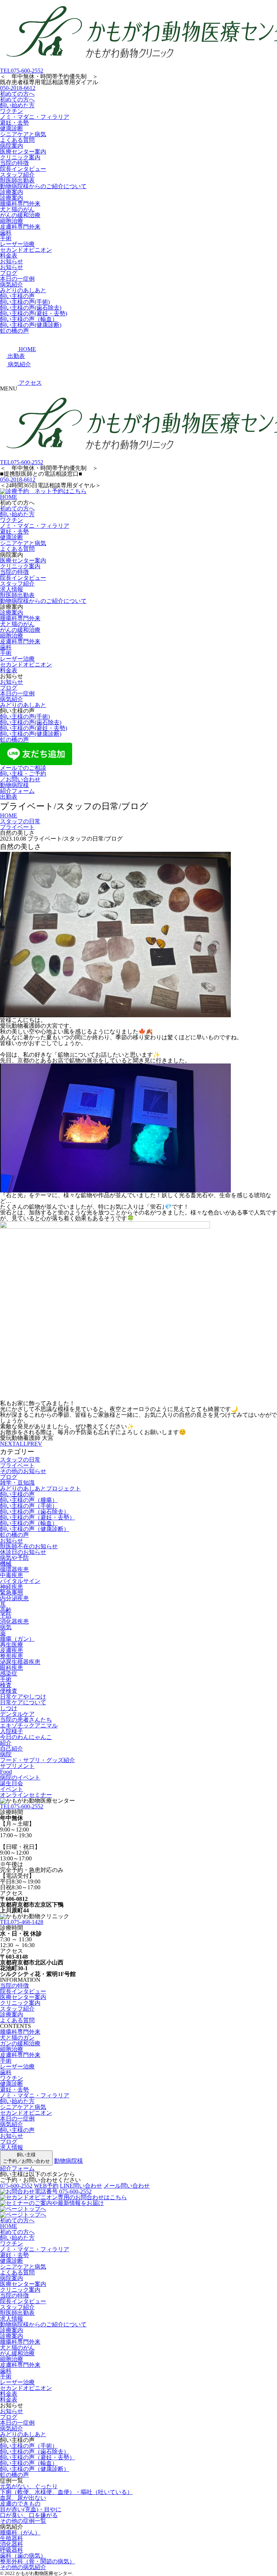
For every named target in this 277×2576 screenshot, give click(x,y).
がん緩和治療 (17, 2353)
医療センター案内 (23, 152)
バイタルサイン (20, 1581)
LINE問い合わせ (81, 2186)
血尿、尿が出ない (23, 2498)
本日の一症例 (17, 279)
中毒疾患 (12, 1575)
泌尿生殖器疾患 (20, 1662)
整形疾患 (12, 1656)
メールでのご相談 (23, 768)
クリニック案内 (20, 157)
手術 (6, 238)
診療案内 (12, 192)
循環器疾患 (14, 1569)
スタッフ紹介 (17, 175)
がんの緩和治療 (20, 215)
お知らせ (12, 261)
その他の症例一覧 (23, 2521)
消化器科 (12, 2544)
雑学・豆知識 (17, 1483)
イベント (12, 1789)
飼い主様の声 (17, 296)
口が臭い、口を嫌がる (29, 2515)
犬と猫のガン (17, 2038)
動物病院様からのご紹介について (43, 186)
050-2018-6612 (18, 88)
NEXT (8, 1444)
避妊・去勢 (14, 123)
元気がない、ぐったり (29, 2486)
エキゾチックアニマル (29, 1725)
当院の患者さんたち (26, 1720)
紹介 (6, 1743)
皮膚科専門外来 (20, 227)
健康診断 (12, 128)
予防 (6, 1616)
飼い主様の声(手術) (25, 302)
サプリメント (17, 1766)
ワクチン (12, 111)
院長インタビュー (23, 169)
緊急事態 (12, 1593)
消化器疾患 (14, 1621)
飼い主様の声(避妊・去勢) (34, 313)
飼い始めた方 (17, 105)
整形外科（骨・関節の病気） (38, 2561)
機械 (6, 1564)
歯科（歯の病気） (23, 2556)
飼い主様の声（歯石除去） (35, 1512)
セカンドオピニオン (26, 250)
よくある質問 (17, 140)
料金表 (9, 256)
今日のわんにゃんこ (26, 1737)
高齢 (6, 1610)
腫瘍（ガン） (17, 1639)
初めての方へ (17, 94)
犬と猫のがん (17, 209)
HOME (9, 497)
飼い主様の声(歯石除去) (31, 308)
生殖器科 (12, 2538)
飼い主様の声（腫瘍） (29, 1500)
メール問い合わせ (127, 2186)
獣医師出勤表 (17, 180)
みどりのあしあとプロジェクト (40, 1488)
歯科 (6, 232)
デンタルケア (17, 1714)
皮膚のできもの (20, 2504)
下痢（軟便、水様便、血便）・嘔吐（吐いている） (66, 2492)
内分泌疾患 (14, 1598)
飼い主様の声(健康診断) (31, 325)
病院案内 (12, 146)
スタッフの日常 (20, 1460)
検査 (6, 1685)
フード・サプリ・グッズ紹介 (38, 1760)
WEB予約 (46, 2186)
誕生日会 (12, 1783)
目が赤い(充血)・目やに (31, 2509)
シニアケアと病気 (23, 134)
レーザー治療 (17, 244)
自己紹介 (12, 1749)
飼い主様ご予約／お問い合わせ (26, 2158)
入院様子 (12, 1731)
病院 (6, 1754)
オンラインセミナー (26, 1795)
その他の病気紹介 (23, 2567)
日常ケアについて (23, 1702)
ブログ (9, 273)
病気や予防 (14, 1558)
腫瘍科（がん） (20, 2532)
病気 (6, 1627)
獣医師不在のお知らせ (29, 1546)
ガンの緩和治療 (20, 2043)
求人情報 (12, 589)
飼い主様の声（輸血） (29, 319)
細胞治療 (12, 221)
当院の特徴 (14, 163)
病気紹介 (12, 284)
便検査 (9, 1691)
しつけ (9, 1708)
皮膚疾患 (12, 1650)
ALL (21, 1444)
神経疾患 (12, 1587)
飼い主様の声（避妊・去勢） (38, 1517)
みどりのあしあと (23, 290)
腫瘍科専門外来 (20, 204)
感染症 (9, 1673)
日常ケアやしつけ (23, 1697)
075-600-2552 (22, 71)
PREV (35, 1444)
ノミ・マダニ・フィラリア (35, 117)
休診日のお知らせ (23, 1552)
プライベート (17, 1465)
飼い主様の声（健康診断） (35, 1529)
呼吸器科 (12, 2550)
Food (6, 1772)
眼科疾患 (12, 1668)
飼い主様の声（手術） (29, 1506)
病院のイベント (20, 1777)
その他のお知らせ (23, 1471)
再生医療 (12, 1645)
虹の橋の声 (14, 331)
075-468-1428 (22, 1922)
